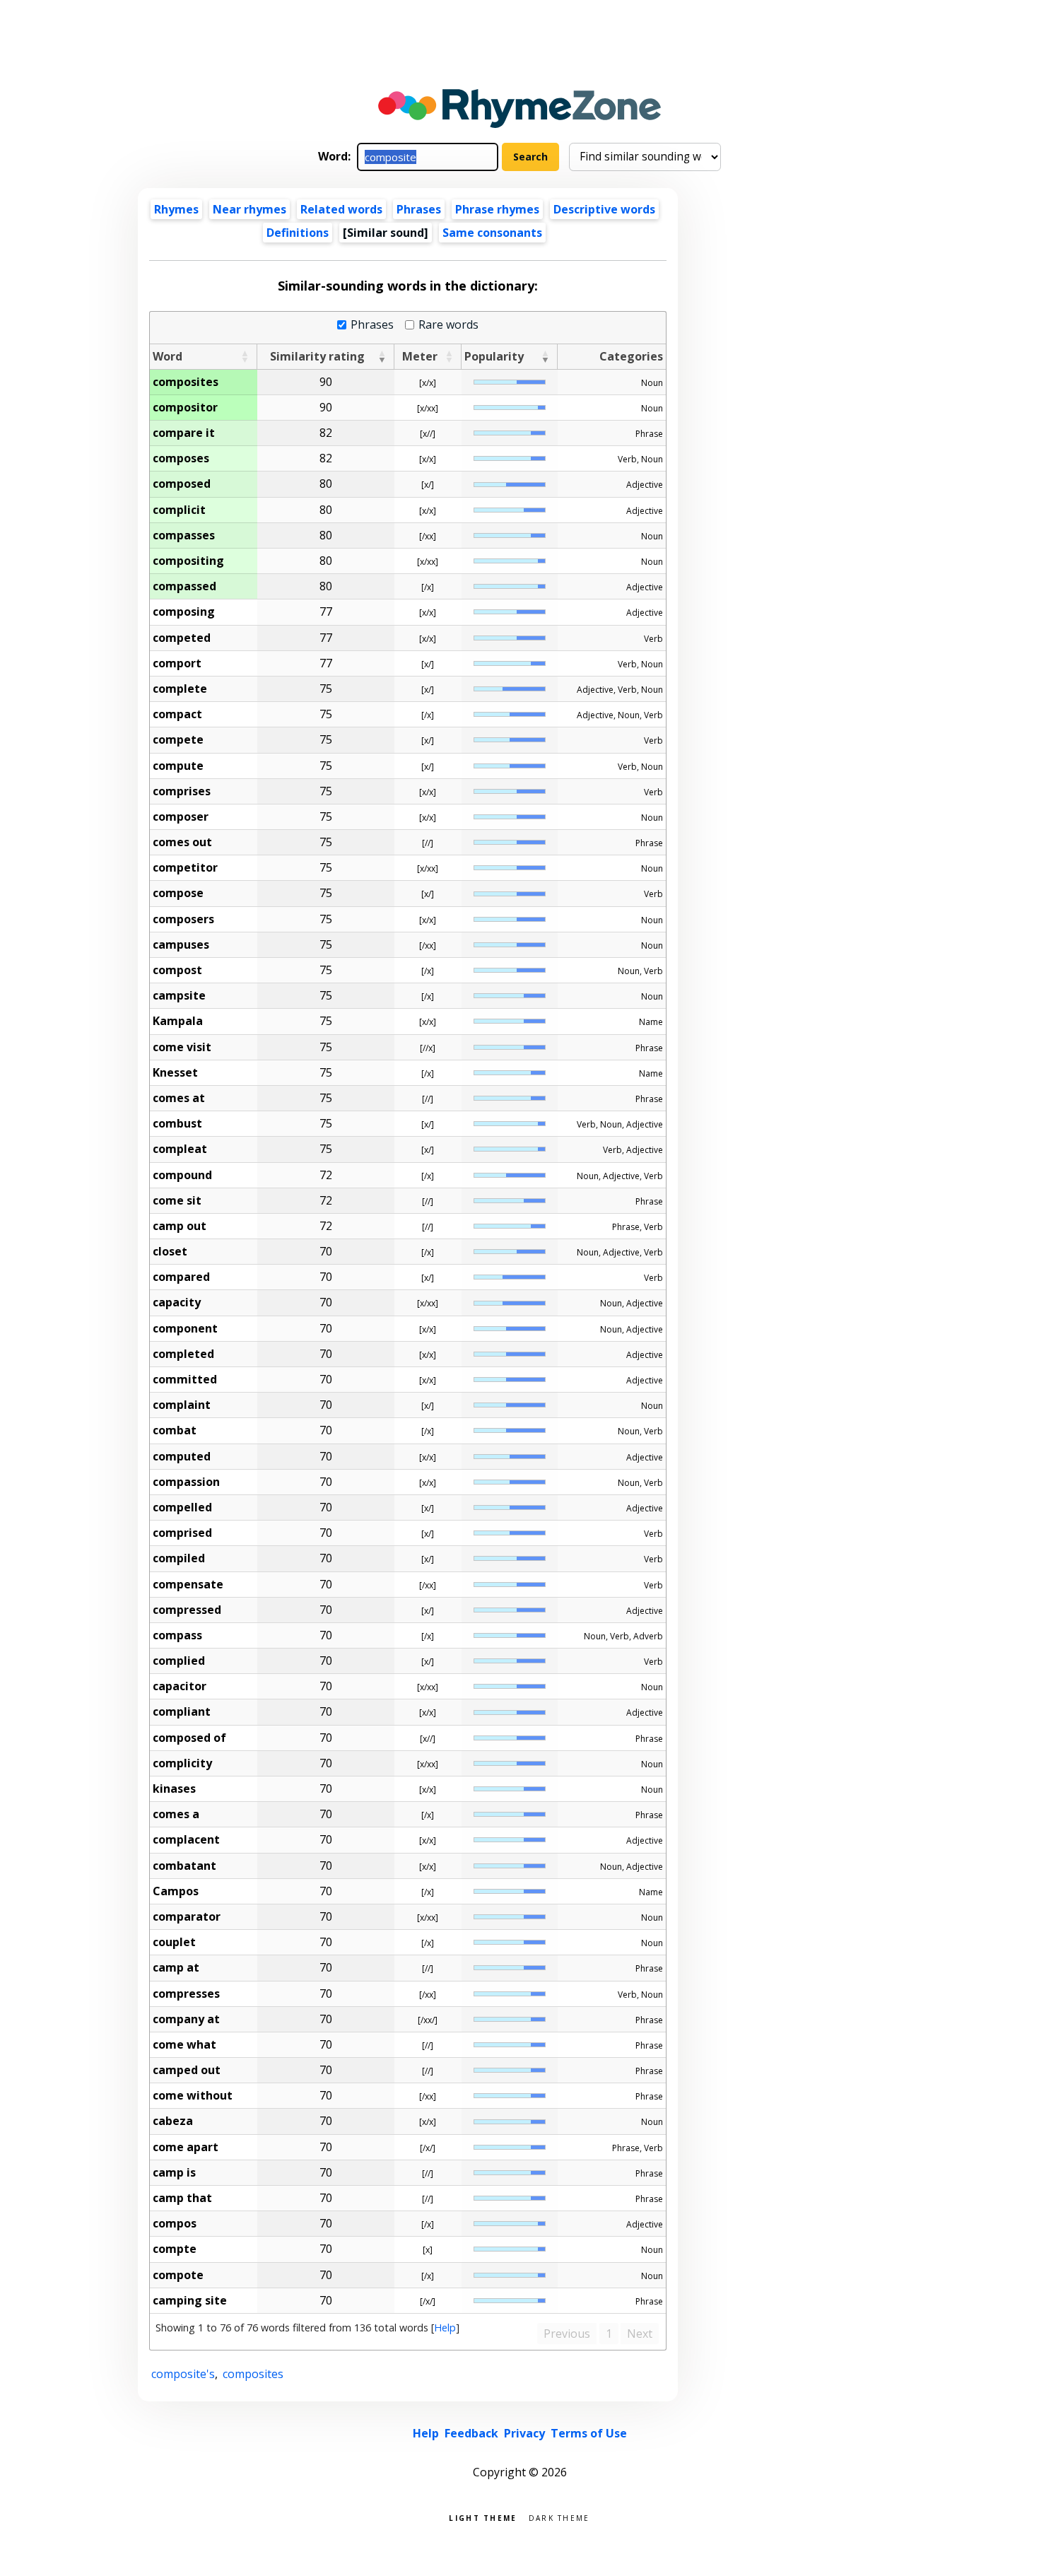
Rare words (448, 325)
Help (445, 2328)
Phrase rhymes (497, 209)
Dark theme (559, 2517)
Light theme (483, 2517)
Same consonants (492, 233)
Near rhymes (250, 209)
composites (253, 2374)
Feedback (471, 2433)
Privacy (524, 2433)
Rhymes (176, 209)
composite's (183, 2374)
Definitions (298, 233)
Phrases (419, 209)
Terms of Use (589, 2433)
